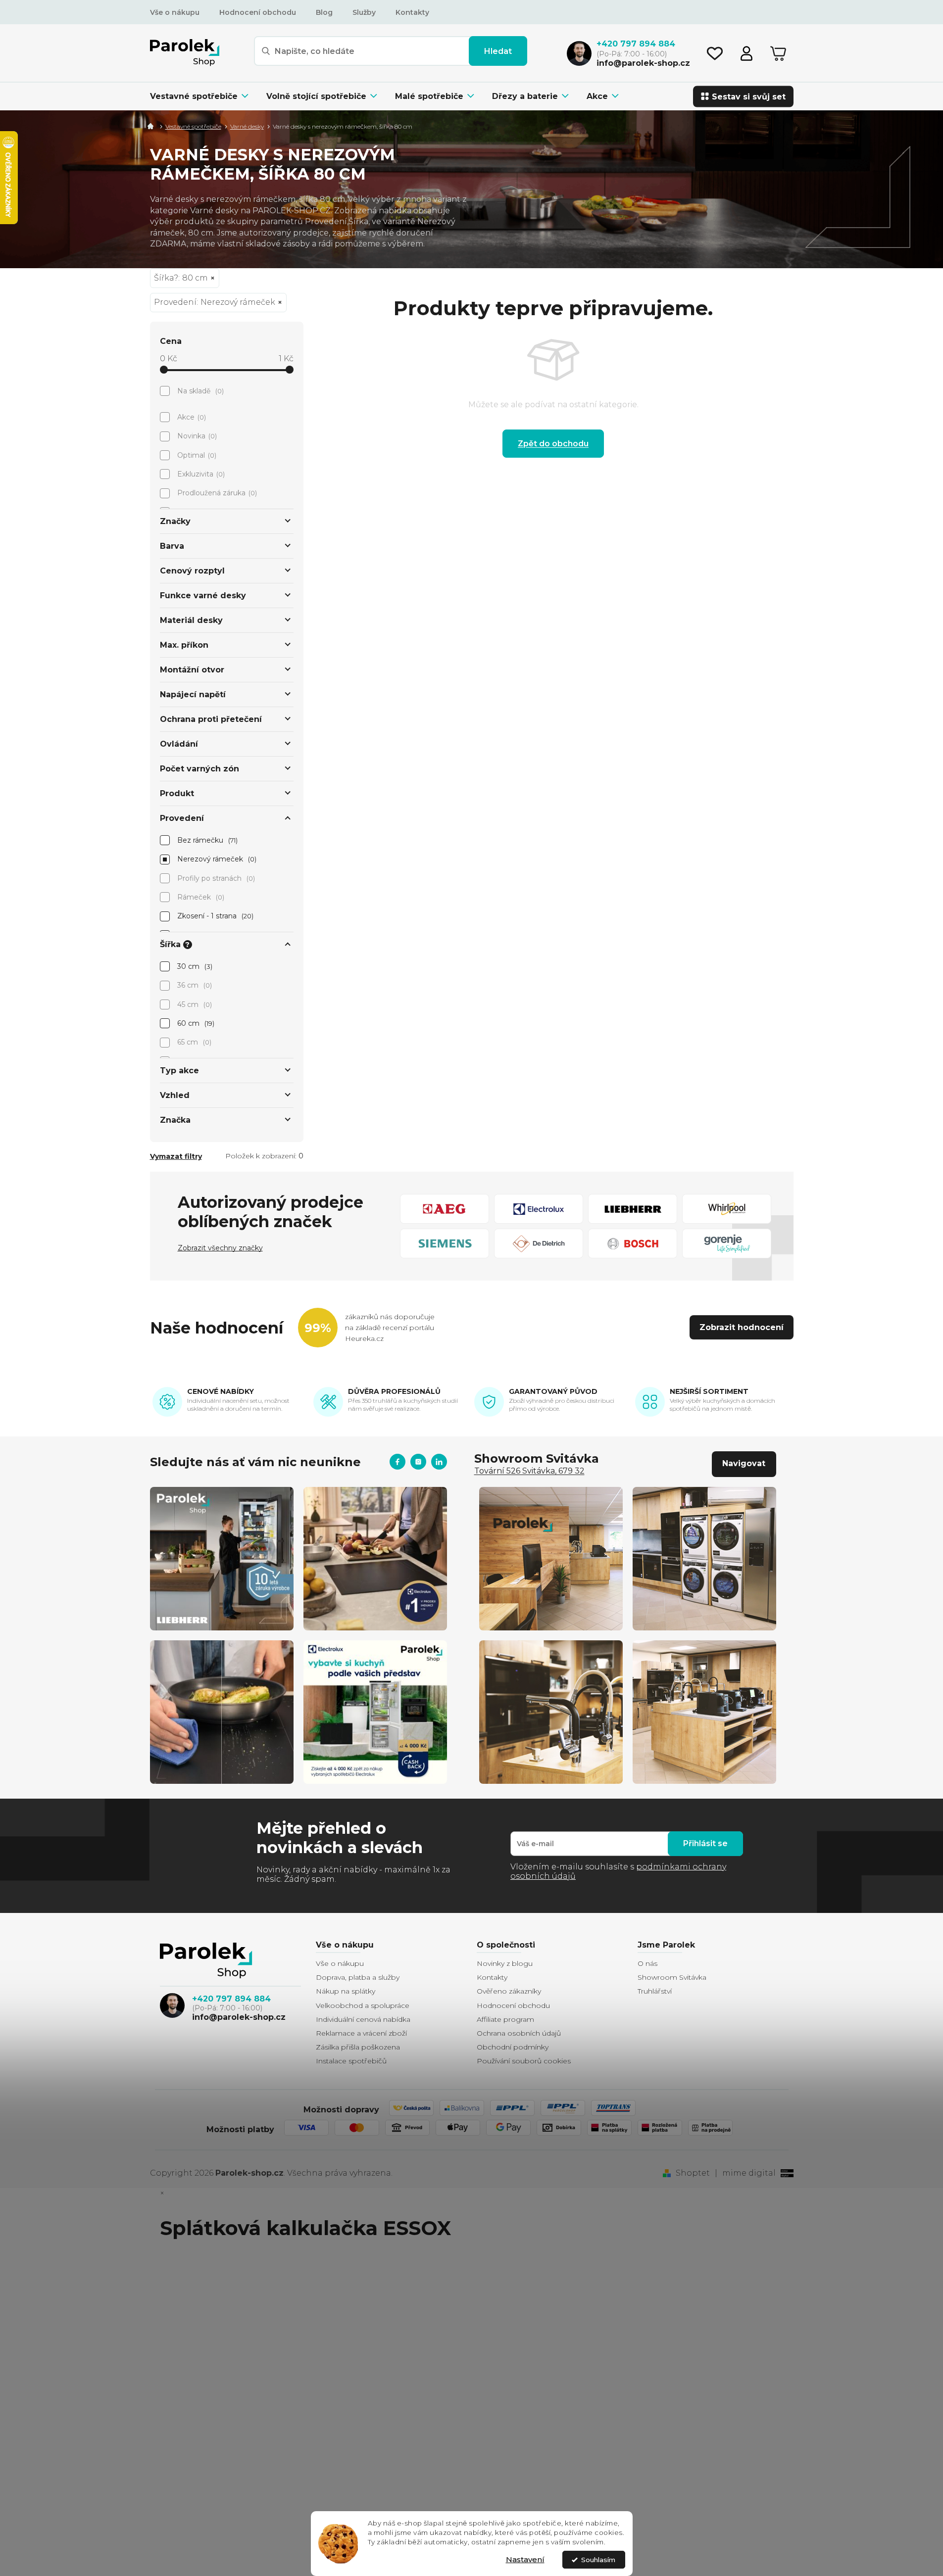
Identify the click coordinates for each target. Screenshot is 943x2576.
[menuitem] (204, 96)
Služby (364, 12)
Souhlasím (598, 2560)
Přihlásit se (705, 1843)
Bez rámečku (207, 840)
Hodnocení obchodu (258, 12)
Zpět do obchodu (553, 444)
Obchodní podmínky (513, 2047)
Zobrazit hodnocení (742, 1327)
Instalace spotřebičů (351, 2061)
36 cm (194, 985)
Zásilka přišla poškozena (358, 2047)
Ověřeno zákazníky (509, 1991)
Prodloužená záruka (216, 493)
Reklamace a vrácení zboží (361, 2033)
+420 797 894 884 (231, 1999)
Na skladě (200, 391)
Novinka (196, 436)
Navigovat (744, 1463)
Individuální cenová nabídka (363, 2019)
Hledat (498, 51)
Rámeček (200, 897)
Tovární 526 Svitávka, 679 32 (529, 1471)
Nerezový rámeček (216, 859)
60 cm (195, 1023)
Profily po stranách (215, 878)
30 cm (194, 966)
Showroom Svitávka (672, 1977)
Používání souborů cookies (524, 2061)
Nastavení (525, 2559)
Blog (324, 12)
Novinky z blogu (505, 1963)
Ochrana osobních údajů (519, 2033)
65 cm (194, 1042)
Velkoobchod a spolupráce (363, 2005)
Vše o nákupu (175, 12)
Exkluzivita (200, 474)
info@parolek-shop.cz (239, 2017)
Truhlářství (655, 1991)
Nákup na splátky (346, 1991)
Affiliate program (505, 2019)
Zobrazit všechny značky (220, 1248)
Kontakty (412, 12)
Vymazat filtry (176, 1156)
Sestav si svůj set (749, 96)
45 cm (194, 1004)
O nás (647, 1963)
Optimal (196, 455)
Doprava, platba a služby (358, 1977)
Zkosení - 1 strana (215, 916)
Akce (191, 417)
